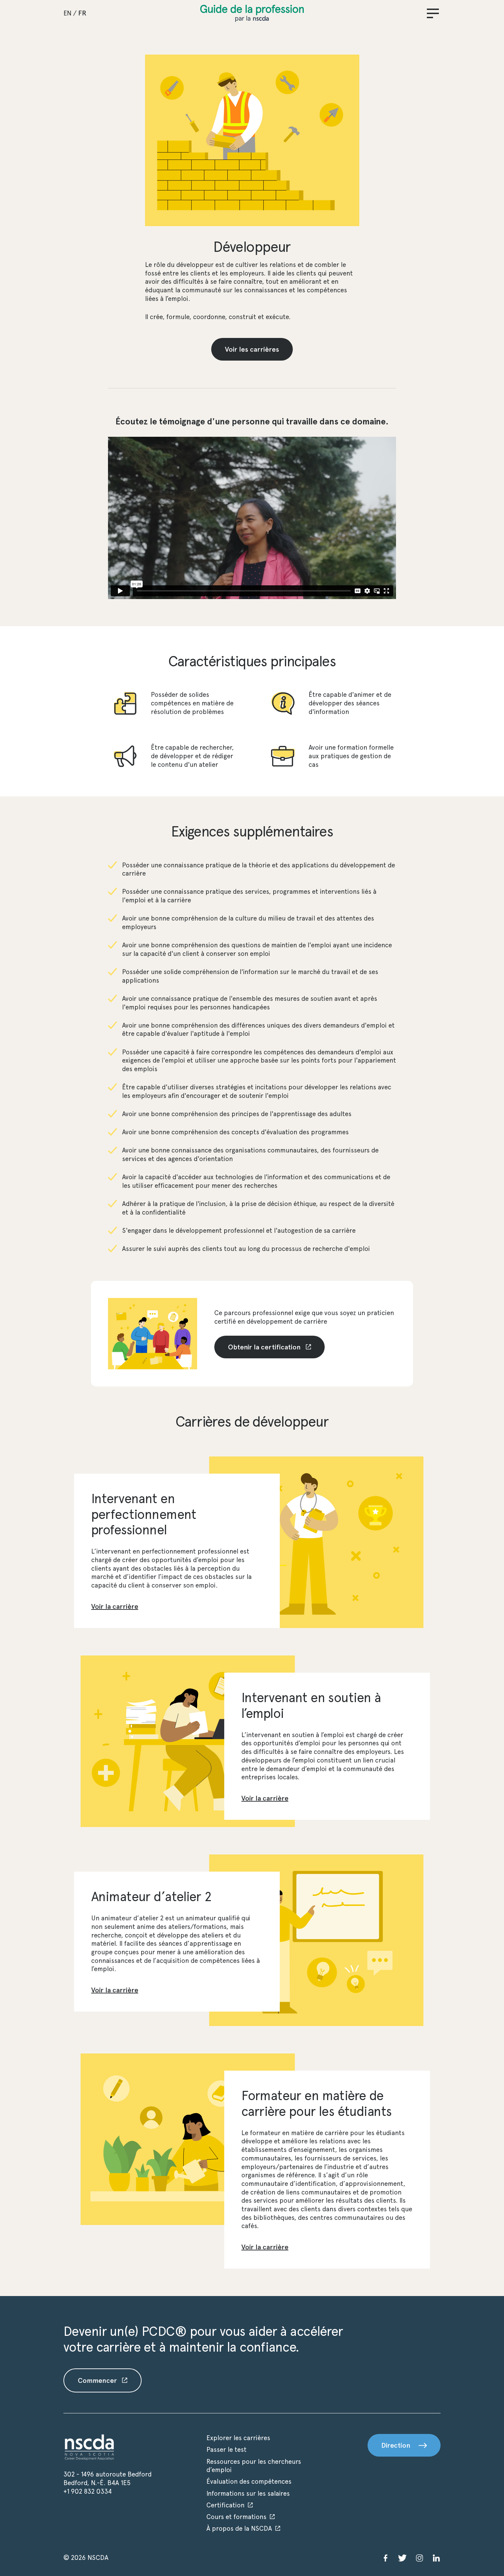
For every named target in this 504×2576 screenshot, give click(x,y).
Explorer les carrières (238, 2438)
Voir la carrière (115, 1606)
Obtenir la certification (265, 1347)
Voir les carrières (252, 349)
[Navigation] (433, 13)
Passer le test (226, 2450)
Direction (396, 2445)
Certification (225, 2505)
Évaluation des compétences (249, 2481)
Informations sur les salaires (248, 2493)
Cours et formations (236, 2517)
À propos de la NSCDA (239, 2528)
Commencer (98, 2380)
